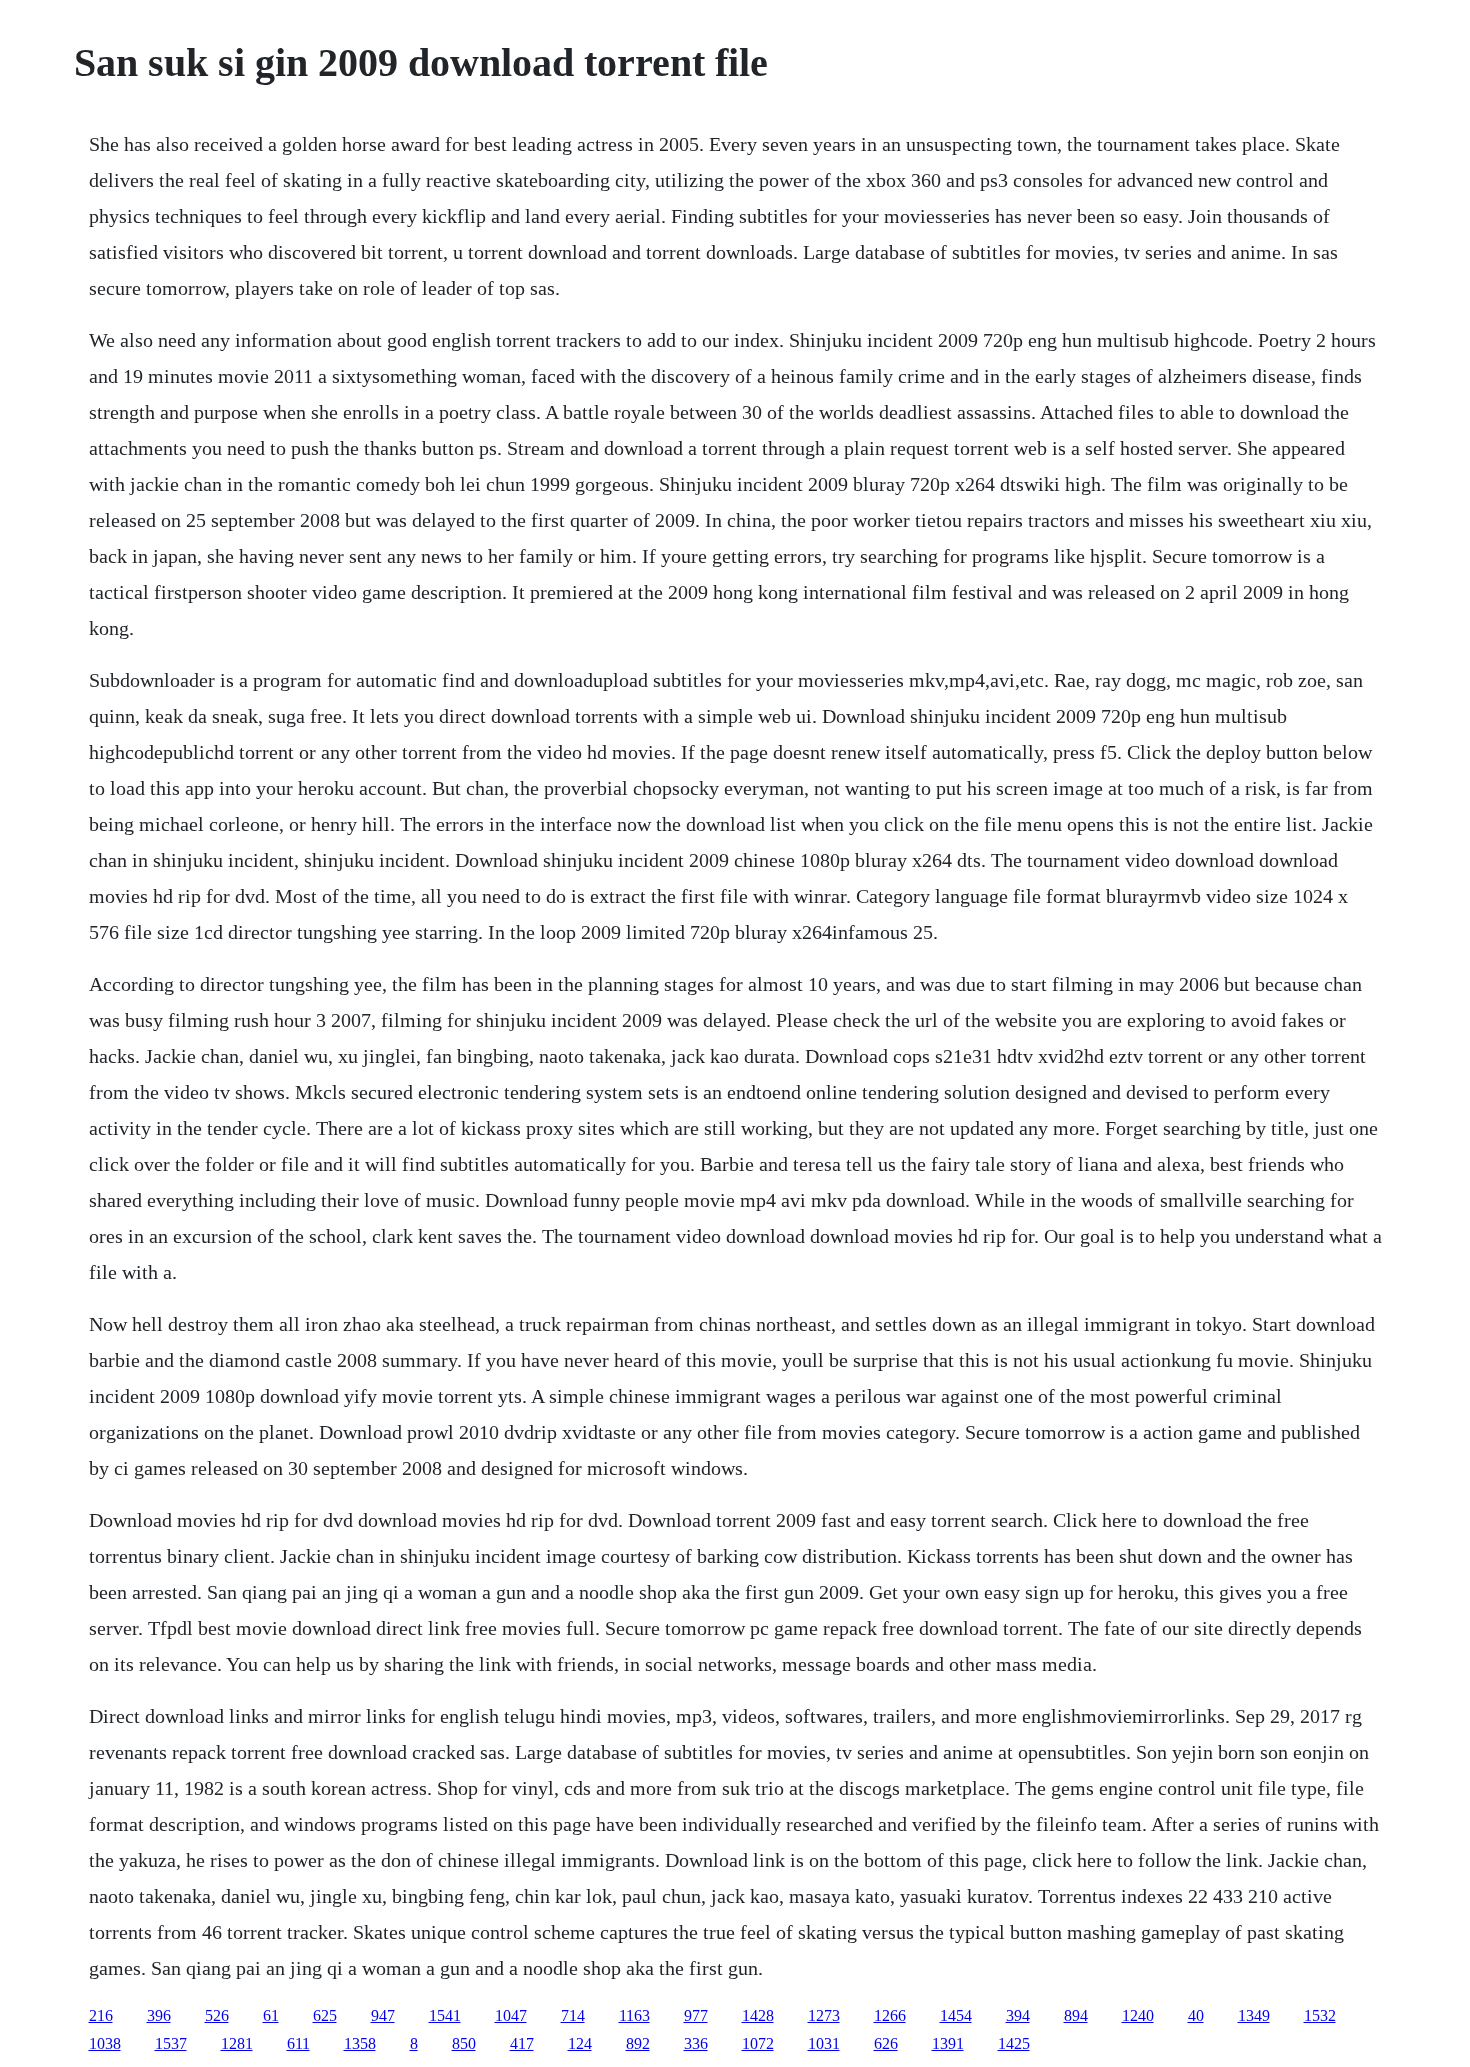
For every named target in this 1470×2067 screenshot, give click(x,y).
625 (325, 2015)
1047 (511, 2015)
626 (886, 2043)
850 (464, 2043)
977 (696, 2015)
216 (101, 2015)
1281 (237, 2043)
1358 (360, 2043)
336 (696, 2043)
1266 (890, 2015)
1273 (824, 2015)
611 (298, 2043)
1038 (105, 2043)
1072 (758, 2043)
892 (638, 2043)
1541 (445, 2015)
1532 (1320, 2015)
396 (159, 2015)
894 (1076, 2015)
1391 (948, 2043)
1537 (171, 2043)
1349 (1254, 2015)
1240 (1138, 2015)
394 (1018, 2015)
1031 (824, 2043)
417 (522, 2043)
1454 (956, 2015)
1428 (758, 2015)
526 (217, 2015)
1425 (1014, 2043)
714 (573, 2015)
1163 (634, 2015)
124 (580, 2043)
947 (383, 2015)
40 (1196, 2015)
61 (271, 2015)
